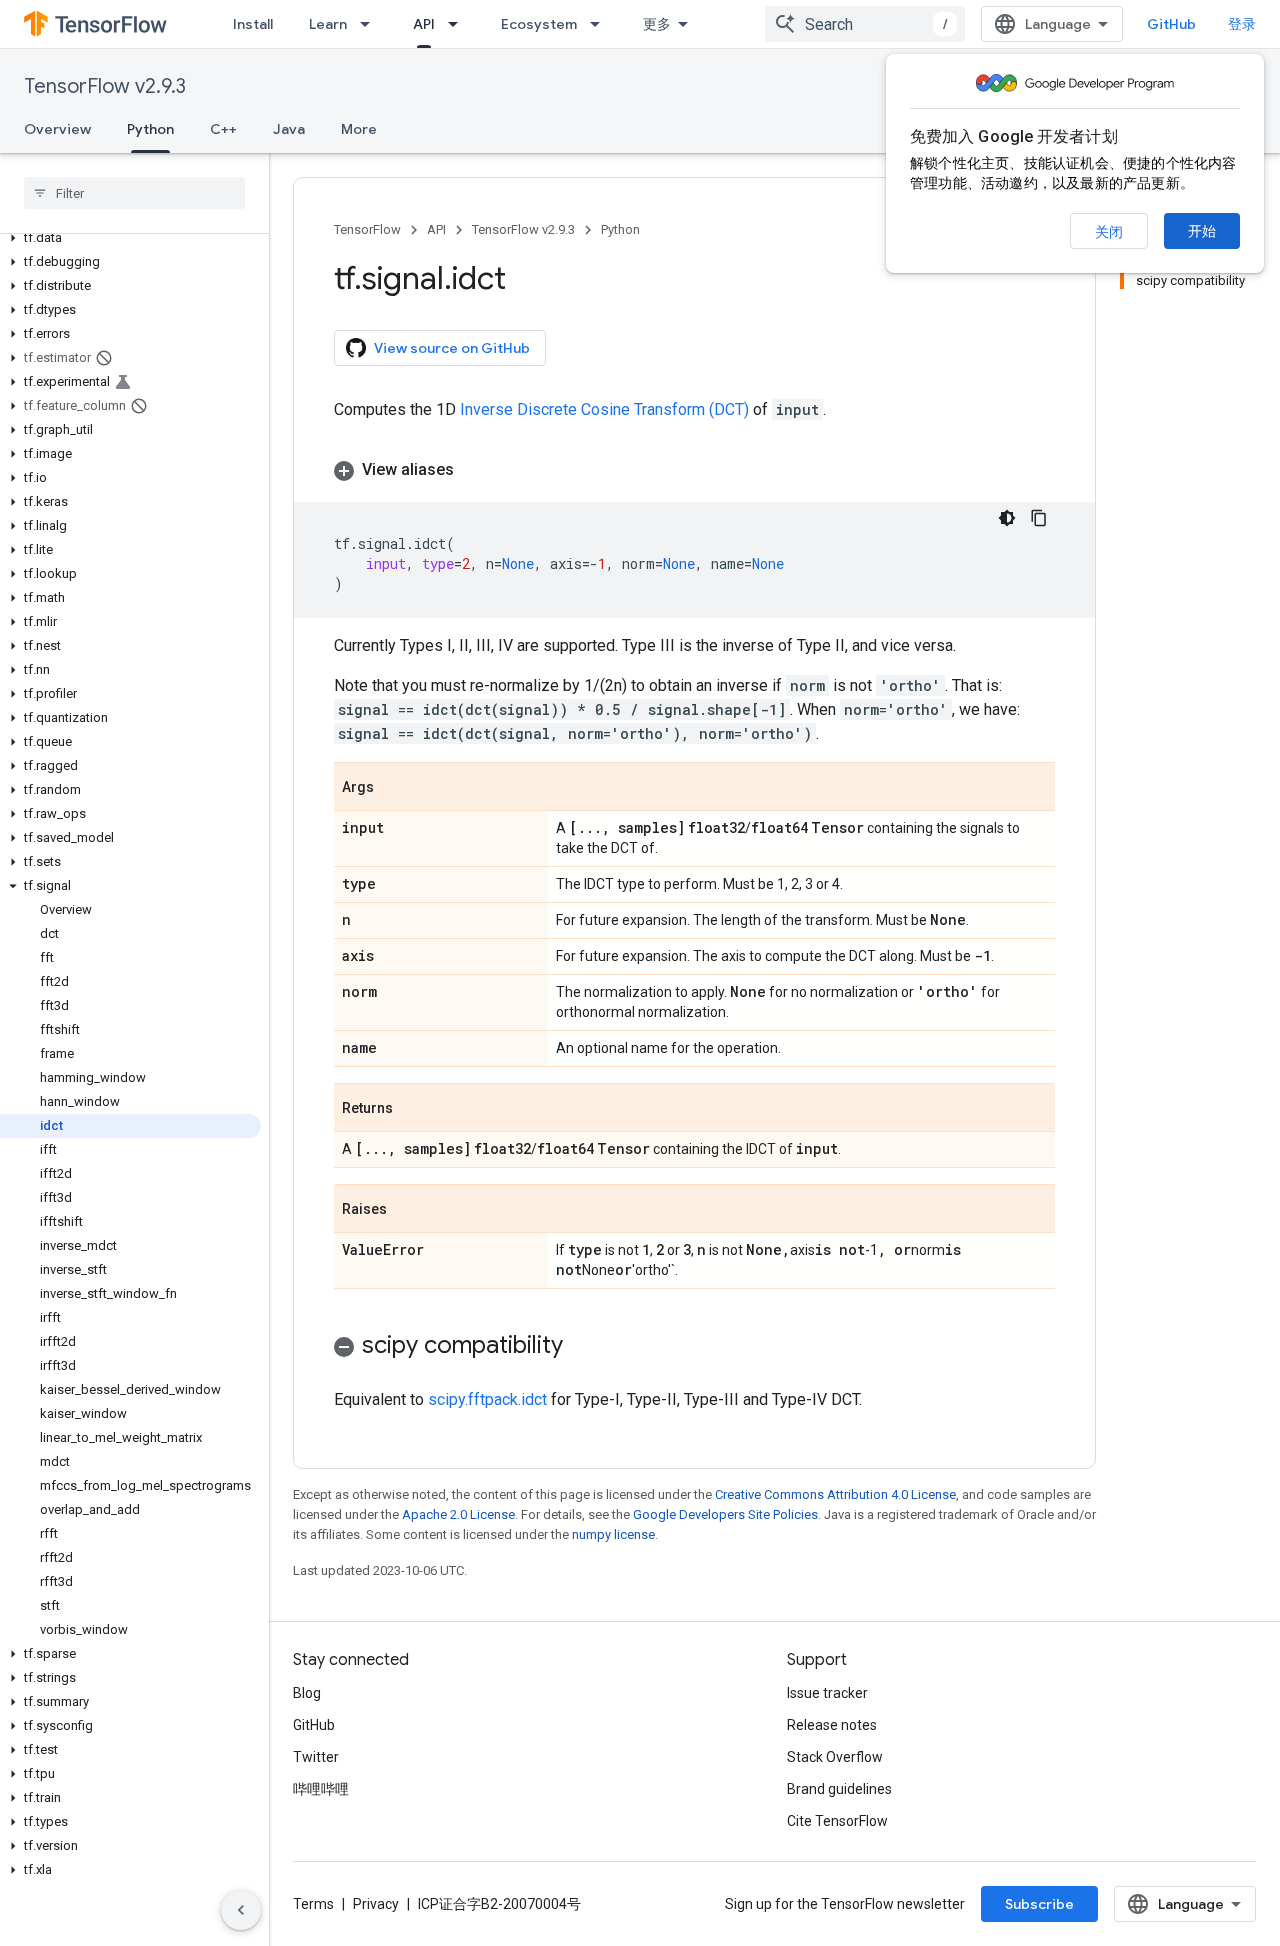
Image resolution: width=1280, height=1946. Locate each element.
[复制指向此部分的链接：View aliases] (474, 470)
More (359, 129)
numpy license (613, 1534)
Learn (328, 24)
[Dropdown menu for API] (459, 24)
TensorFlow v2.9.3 (105, 86)
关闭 (1109, 232)
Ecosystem (539, 24)
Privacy (376, 1904)
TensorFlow (367, 229)
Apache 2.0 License (458, 1514)
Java (289, 129)
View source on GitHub (452, 348)
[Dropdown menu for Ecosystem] (601, 24)
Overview (57, 129)
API (424, 24)
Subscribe (1039, 1904)
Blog (307, 1693)
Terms (313, 1904)
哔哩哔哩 (321, 1789)
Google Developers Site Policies (725, 1514)
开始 (1202, 231)
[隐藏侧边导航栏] (241, 1910)
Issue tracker (827, 1693)
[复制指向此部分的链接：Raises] (407, 1210)
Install (253, 24)
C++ (223, 129)
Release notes (832, 1725)
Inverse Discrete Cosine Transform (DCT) (604, 409)
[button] (130, 238)
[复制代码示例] (1039, 518)
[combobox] (865, 24)
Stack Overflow (835, 1757)
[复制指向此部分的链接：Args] (394, 788)
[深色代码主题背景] (1007, 518)
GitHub (1171, 24)
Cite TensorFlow (837, 1821)
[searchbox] (134, 193)
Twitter (316, 1757)
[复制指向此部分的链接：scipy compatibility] (583, 1347)
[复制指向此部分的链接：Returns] (413, 1109)
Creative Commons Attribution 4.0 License (835, 1494)
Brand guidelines (839, 1789)
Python (150, 129)
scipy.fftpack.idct (487, 1399)
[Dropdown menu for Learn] (371, 24)
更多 (657, 24)
